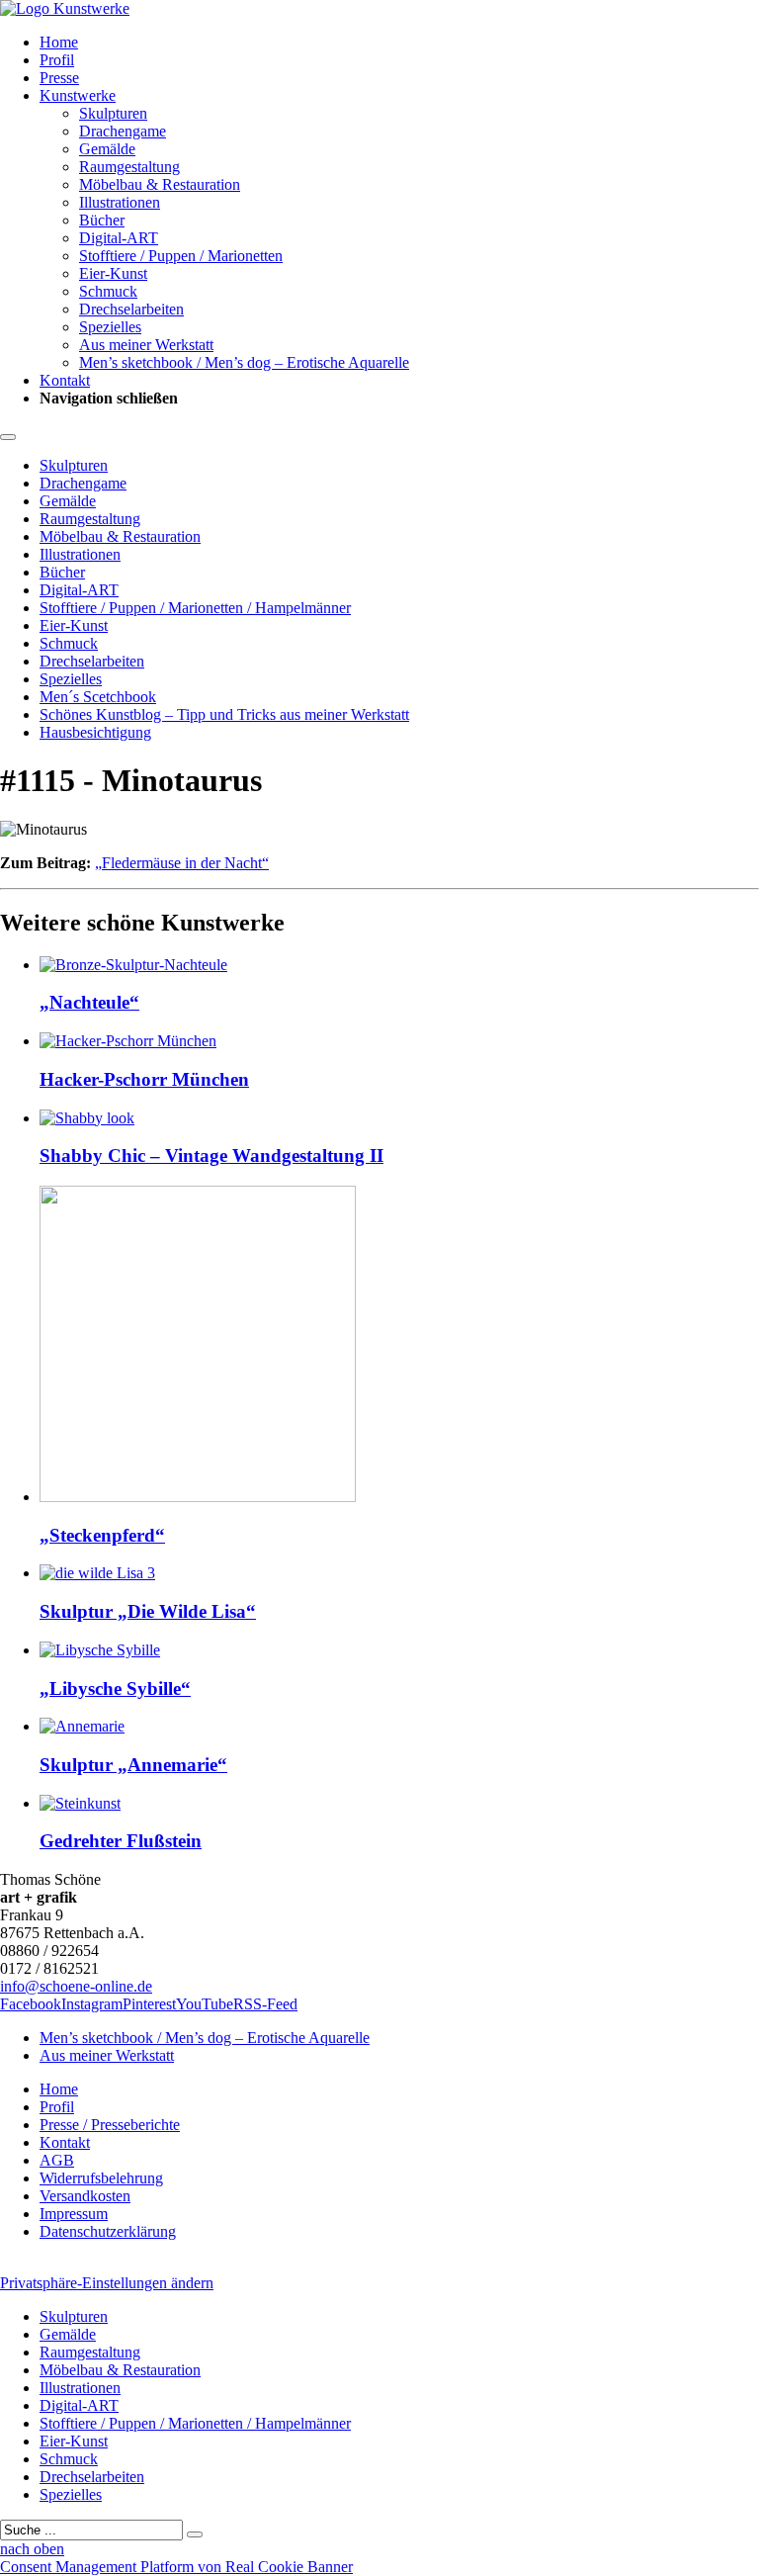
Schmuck (108, 291)
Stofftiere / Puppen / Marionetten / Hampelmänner (195, 608)
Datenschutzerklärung (108, 2231)
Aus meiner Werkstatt (146, 345)
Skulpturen (113, 113)
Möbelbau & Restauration (160, 184)
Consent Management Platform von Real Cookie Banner (176, 2567)
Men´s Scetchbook (98, 697)
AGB (57, 2160)
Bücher (102, 220)
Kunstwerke (78, 95)
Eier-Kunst (113, 273)
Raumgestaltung (129, 167)
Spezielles (110, 327)
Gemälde (107, 149)
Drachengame (123, 131)
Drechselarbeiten (131, 309)
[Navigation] (8, 437)
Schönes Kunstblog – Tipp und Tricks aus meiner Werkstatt (224, 714)
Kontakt (65, 380)
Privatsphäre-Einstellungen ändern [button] (107, 2283)
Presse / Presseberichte (110, 2125)
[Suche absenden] (195, 2534)
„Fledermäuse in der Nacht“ (182, 863)
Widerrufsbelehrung (101, 2178)
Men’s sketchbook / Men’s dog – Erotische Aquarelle (244, 362)
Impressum (74, 2214)
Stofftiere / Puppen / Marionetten (181, 256)
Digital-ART (119, 238)
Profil (57, 60)
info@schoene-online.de (76, 1986)
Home (59, 42)
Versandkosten (85, 2196)
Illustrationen (120, 202)
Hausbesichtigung (95, 732)
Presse (59, 78)
